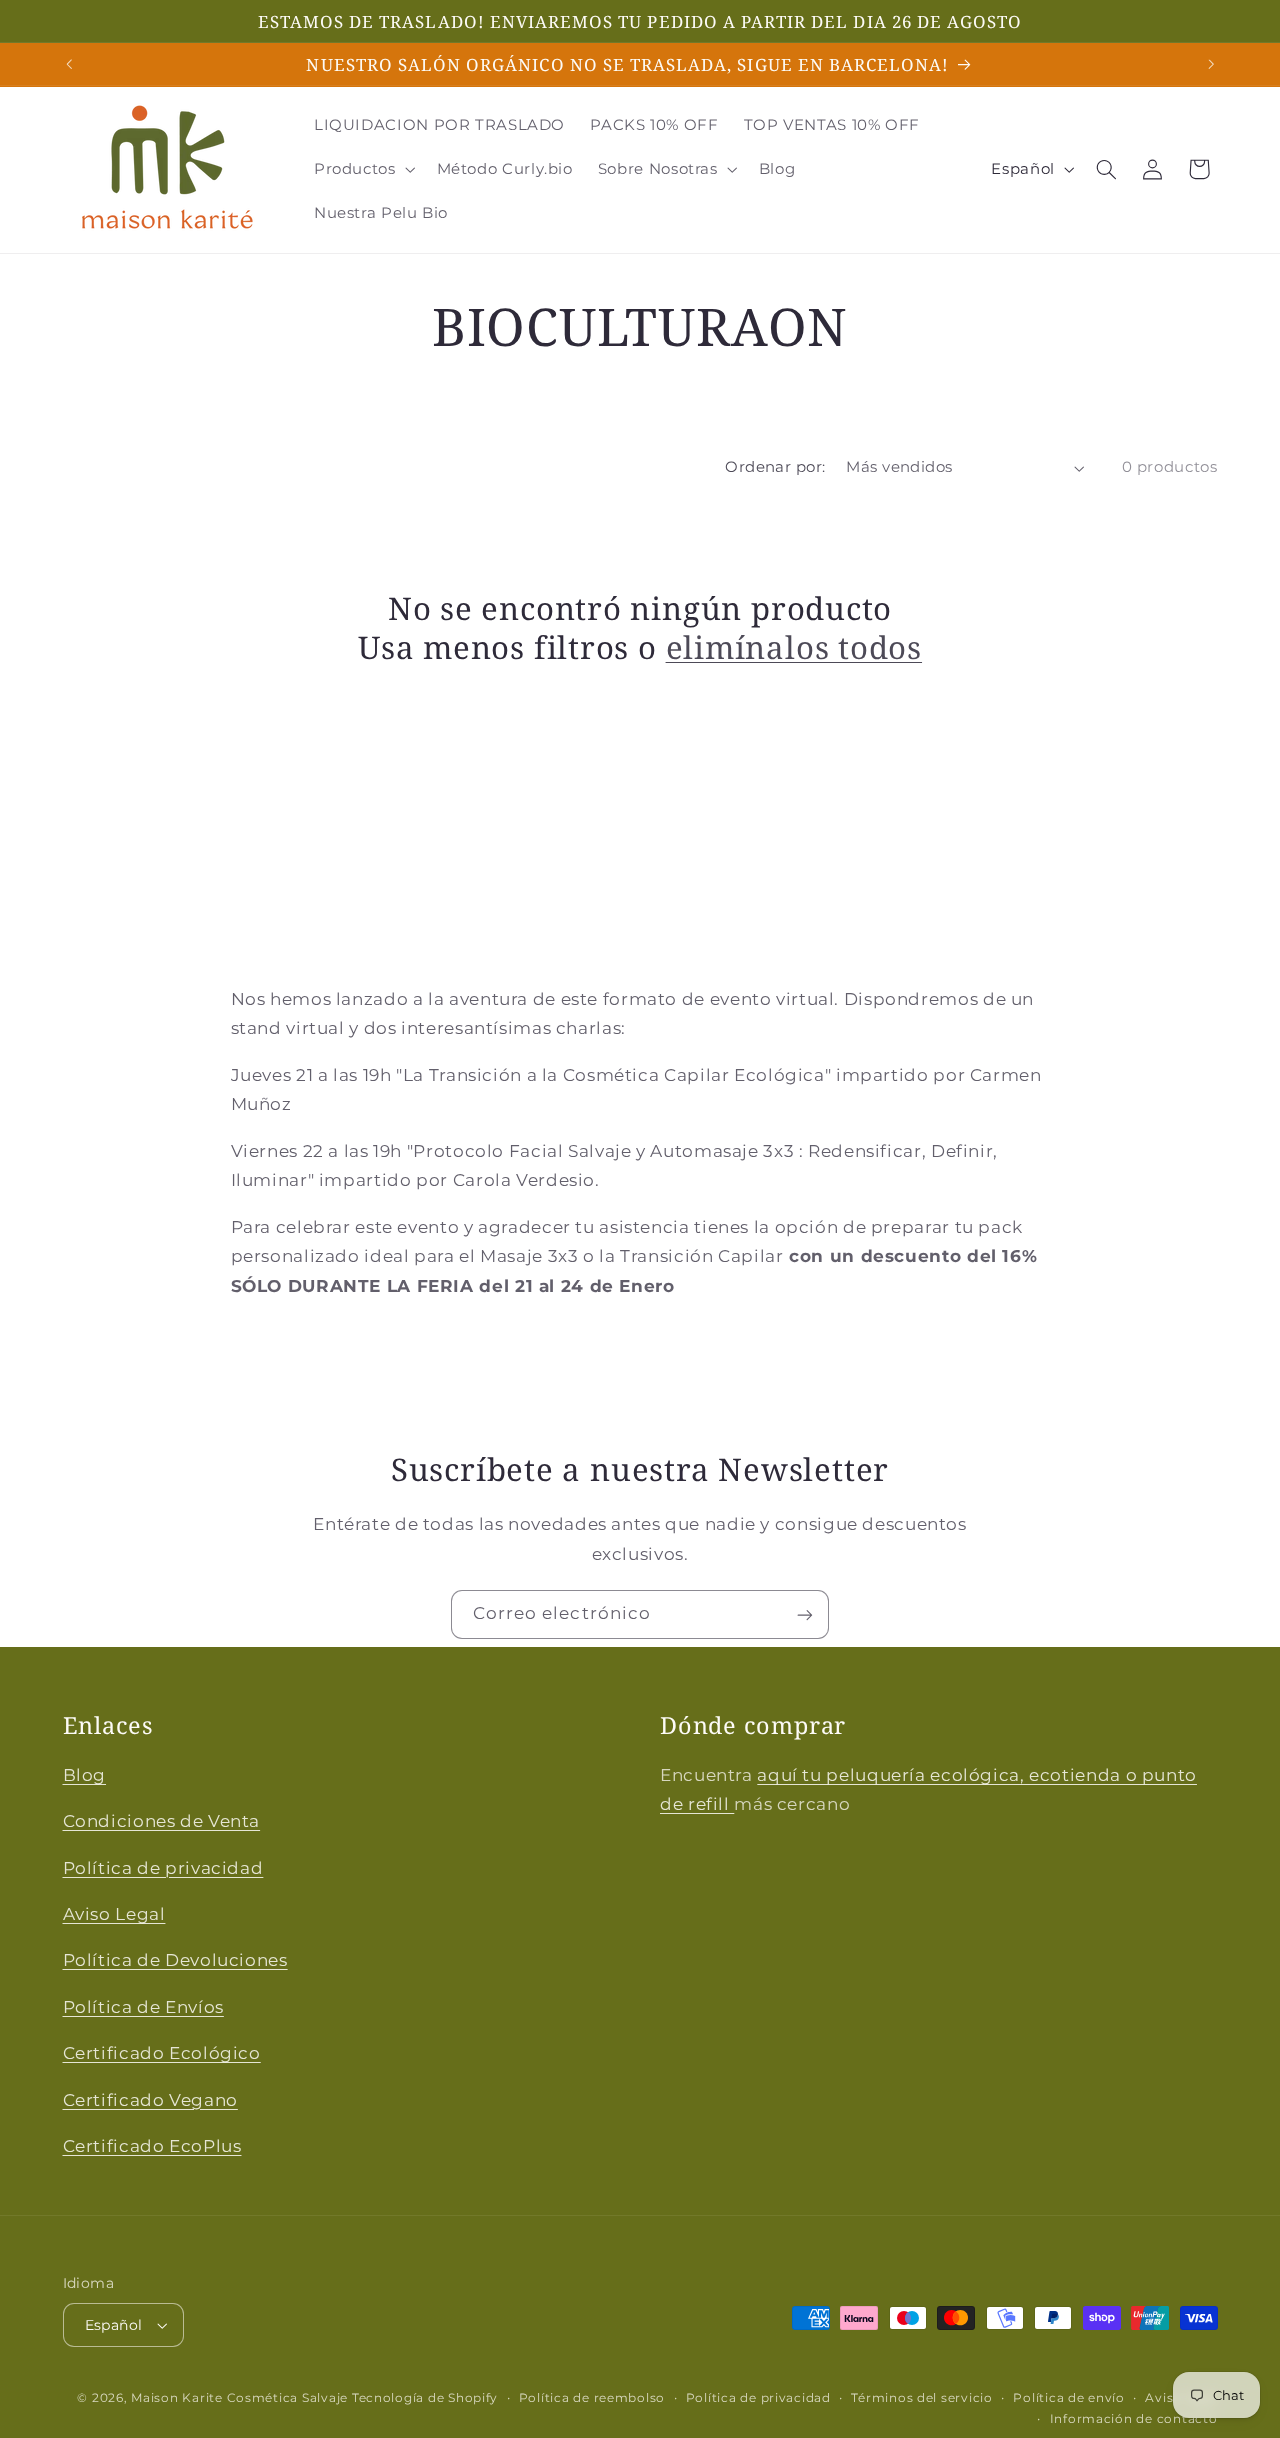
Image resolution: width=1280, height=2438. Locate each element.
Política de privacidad (163, 1868)
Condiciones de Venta (162, 1822)
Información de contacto (1134, 2419)
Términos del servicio (921, 2398)
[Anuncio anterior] (69, 64)
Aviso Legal (114, 1915)
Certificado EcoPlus (152, 2147)
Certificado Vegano (150, 2100)
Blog (85, 1776)
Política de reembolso (592, 2398)
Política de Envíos (143, 2007)
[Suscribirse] (805, 1614)
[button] (362, 169)
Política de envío (1069, 2398)
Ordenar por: (775, 467)
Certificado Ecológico (162, 2054)
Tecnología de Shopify (425, 2398)
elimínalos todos (794, 647)
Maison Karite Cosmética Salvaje (239, 2398)
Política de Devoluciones (175, 1961)
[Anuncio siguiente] (1211, 64)
